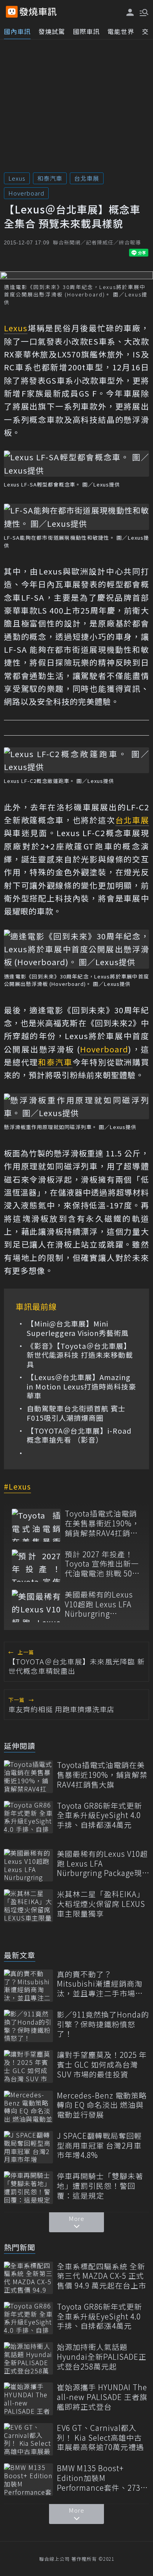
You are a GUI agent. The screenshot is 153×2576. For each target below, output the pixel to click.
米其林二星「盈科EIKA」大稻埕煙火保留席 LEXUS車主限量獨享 (101, 1904)
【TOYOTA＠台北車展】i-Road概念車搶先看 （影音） (79, 1435)
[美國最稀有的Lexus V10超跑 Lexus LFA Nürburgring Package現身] (36, 1606)
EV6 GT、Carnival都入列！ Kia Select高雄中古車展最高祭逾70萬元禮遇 (100, 2438)
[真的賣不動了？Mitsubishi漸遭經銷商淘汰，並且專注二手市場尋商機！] (28, 1986)
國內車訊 (17, 31)
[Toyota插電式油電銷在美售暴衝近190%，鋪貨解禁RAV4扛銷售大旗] (36, 1525)
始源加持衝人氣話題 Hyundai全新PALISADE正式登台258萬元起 (102, 2357)
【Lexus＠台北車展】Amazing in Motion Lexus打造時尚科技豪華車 (81, 1386)
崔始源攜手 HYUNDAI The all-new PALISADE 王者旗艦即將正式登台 (102, 2397)
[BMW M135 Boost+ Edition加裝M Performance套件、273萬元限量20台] (28, 2480)
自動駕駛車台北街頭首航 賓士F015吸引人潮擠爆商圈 (76, 1413)
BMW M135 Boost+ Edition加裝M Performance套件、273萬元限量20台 (103, 2478)
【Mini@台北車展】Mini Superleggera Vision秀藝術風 (78, 1328)
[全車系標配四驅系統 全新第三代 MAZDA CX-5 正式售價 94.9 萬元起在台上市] (28, 2278)
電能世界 (121, 31)
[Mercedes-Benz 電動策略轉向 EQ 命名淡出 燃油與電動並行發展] (28, 2107)
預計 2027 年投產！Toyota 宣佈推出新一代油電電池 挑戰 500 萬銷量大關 (102, 1564)
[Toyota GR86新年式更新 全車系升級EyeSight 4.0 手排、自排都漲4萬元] (28, 1817)
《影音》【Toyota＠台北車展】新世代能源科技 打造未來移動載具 (80, 1355)
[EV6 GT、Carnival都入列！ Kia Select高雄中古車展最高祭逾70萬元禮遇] (28, 2439)
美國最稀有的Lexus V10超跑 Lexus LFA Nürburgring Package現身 (99, 1604)
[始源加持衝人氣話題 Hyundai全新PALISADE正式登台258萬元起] (28, 2358)
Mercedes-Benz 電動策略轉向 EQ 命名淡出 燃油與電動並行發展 (102, 2105)
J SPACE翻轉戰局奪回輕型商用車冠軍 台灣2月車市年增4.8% (99, 2145)
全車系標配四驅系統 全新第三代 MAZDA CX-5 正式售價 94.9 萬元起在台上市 (102, 2276)
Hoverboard (26, 193)
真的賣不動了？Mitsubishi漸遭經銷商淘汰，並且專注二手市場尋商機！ (100, 1984)
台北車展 (87, 178)
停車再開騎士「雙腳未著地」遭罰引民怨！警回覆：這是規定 (100, 2186)
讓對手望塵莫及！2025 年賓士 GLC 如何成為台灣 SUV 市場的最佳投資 (102, 2064)
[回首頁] (38, 12)
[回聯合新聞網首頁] (12, 12)
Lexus (17, 178)
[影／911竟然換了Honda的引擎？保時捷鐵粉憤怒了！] (28, 2026)
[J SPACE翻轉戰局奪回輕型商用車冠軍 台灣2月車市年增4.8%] (28, 2147)
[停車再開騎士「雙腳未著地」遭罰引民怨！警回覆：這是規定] (28, 2187)
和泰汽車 (50, 178)
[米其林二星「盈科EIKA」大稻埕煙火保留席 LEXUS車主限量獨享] (28, 1906)
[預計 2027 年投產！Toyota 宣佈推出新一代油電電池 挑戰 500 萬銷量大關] (36, 1566)
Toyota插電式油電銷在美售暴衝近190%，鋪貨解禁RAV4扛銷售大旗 (102, 1523)
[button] (143, 12)
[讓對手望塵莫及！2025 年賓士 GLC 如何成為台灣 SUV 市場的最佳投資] (28, 2066)
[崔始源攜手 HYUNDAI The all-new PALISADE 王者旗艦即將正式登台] (28, 2399)
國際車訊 (86, 31)
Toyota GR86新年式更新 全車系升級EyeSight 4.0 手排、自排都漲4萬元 (99, 1815)
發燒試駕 (52, 31)
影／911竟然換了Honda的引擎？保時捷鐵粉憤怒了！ (103, 2024)
